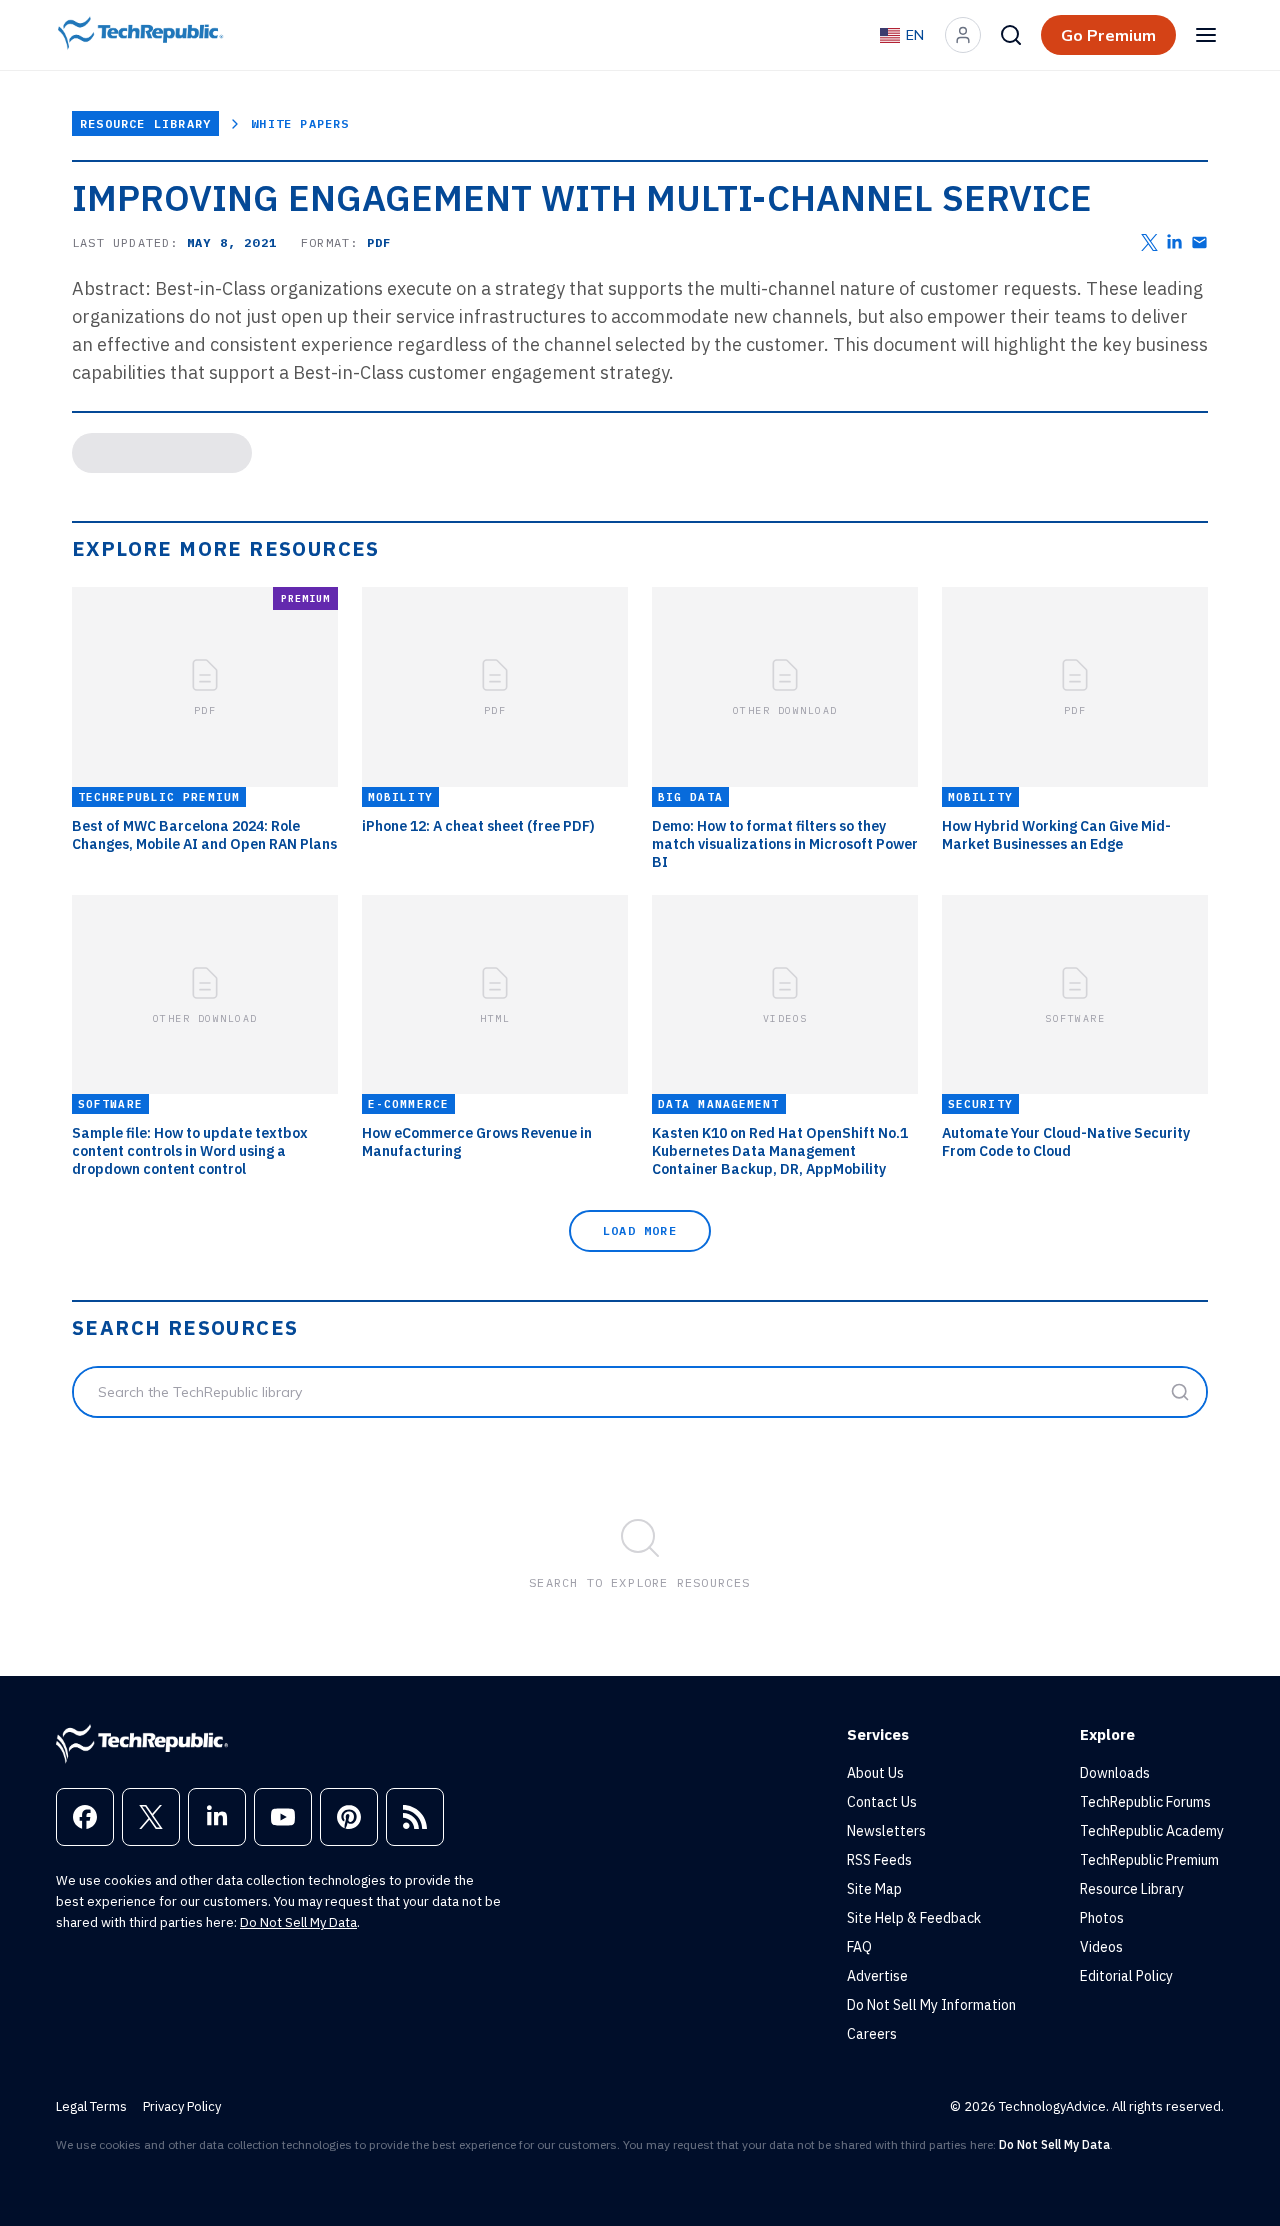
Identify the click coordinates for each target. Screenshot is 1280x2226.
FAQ (859, 1947)
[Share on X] (1149, 242)
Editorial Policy (1126, 1976)
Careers (872, 2034)
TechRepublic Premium (1149, 1860)
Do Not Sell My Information (931, 2005)
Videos (1101, 1947)
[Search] (1011, 35)
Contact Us (882, 1802)
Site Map (874, 1889)
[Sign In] (963, 35)
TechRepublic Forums (1145, 1802)
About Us (875, 1773)
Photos (1102, 1918)
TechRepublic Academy (1152, 1831)
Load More (640, 1230)
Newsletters (886, 1831)
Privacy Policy (182, 2106)
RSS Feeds (879, 1860)
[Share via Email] (1199, 242)
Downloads (1115, 1773)
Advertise (877, 1976)
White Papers (300, 123)
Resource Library (145, 123)
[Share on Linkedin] (1174, 242)
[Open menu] (1206, 35)
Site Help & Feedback (914, 1918)
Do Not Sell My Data (298, 1922)
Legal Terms (91, 2106)
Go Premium (1108, 35)
